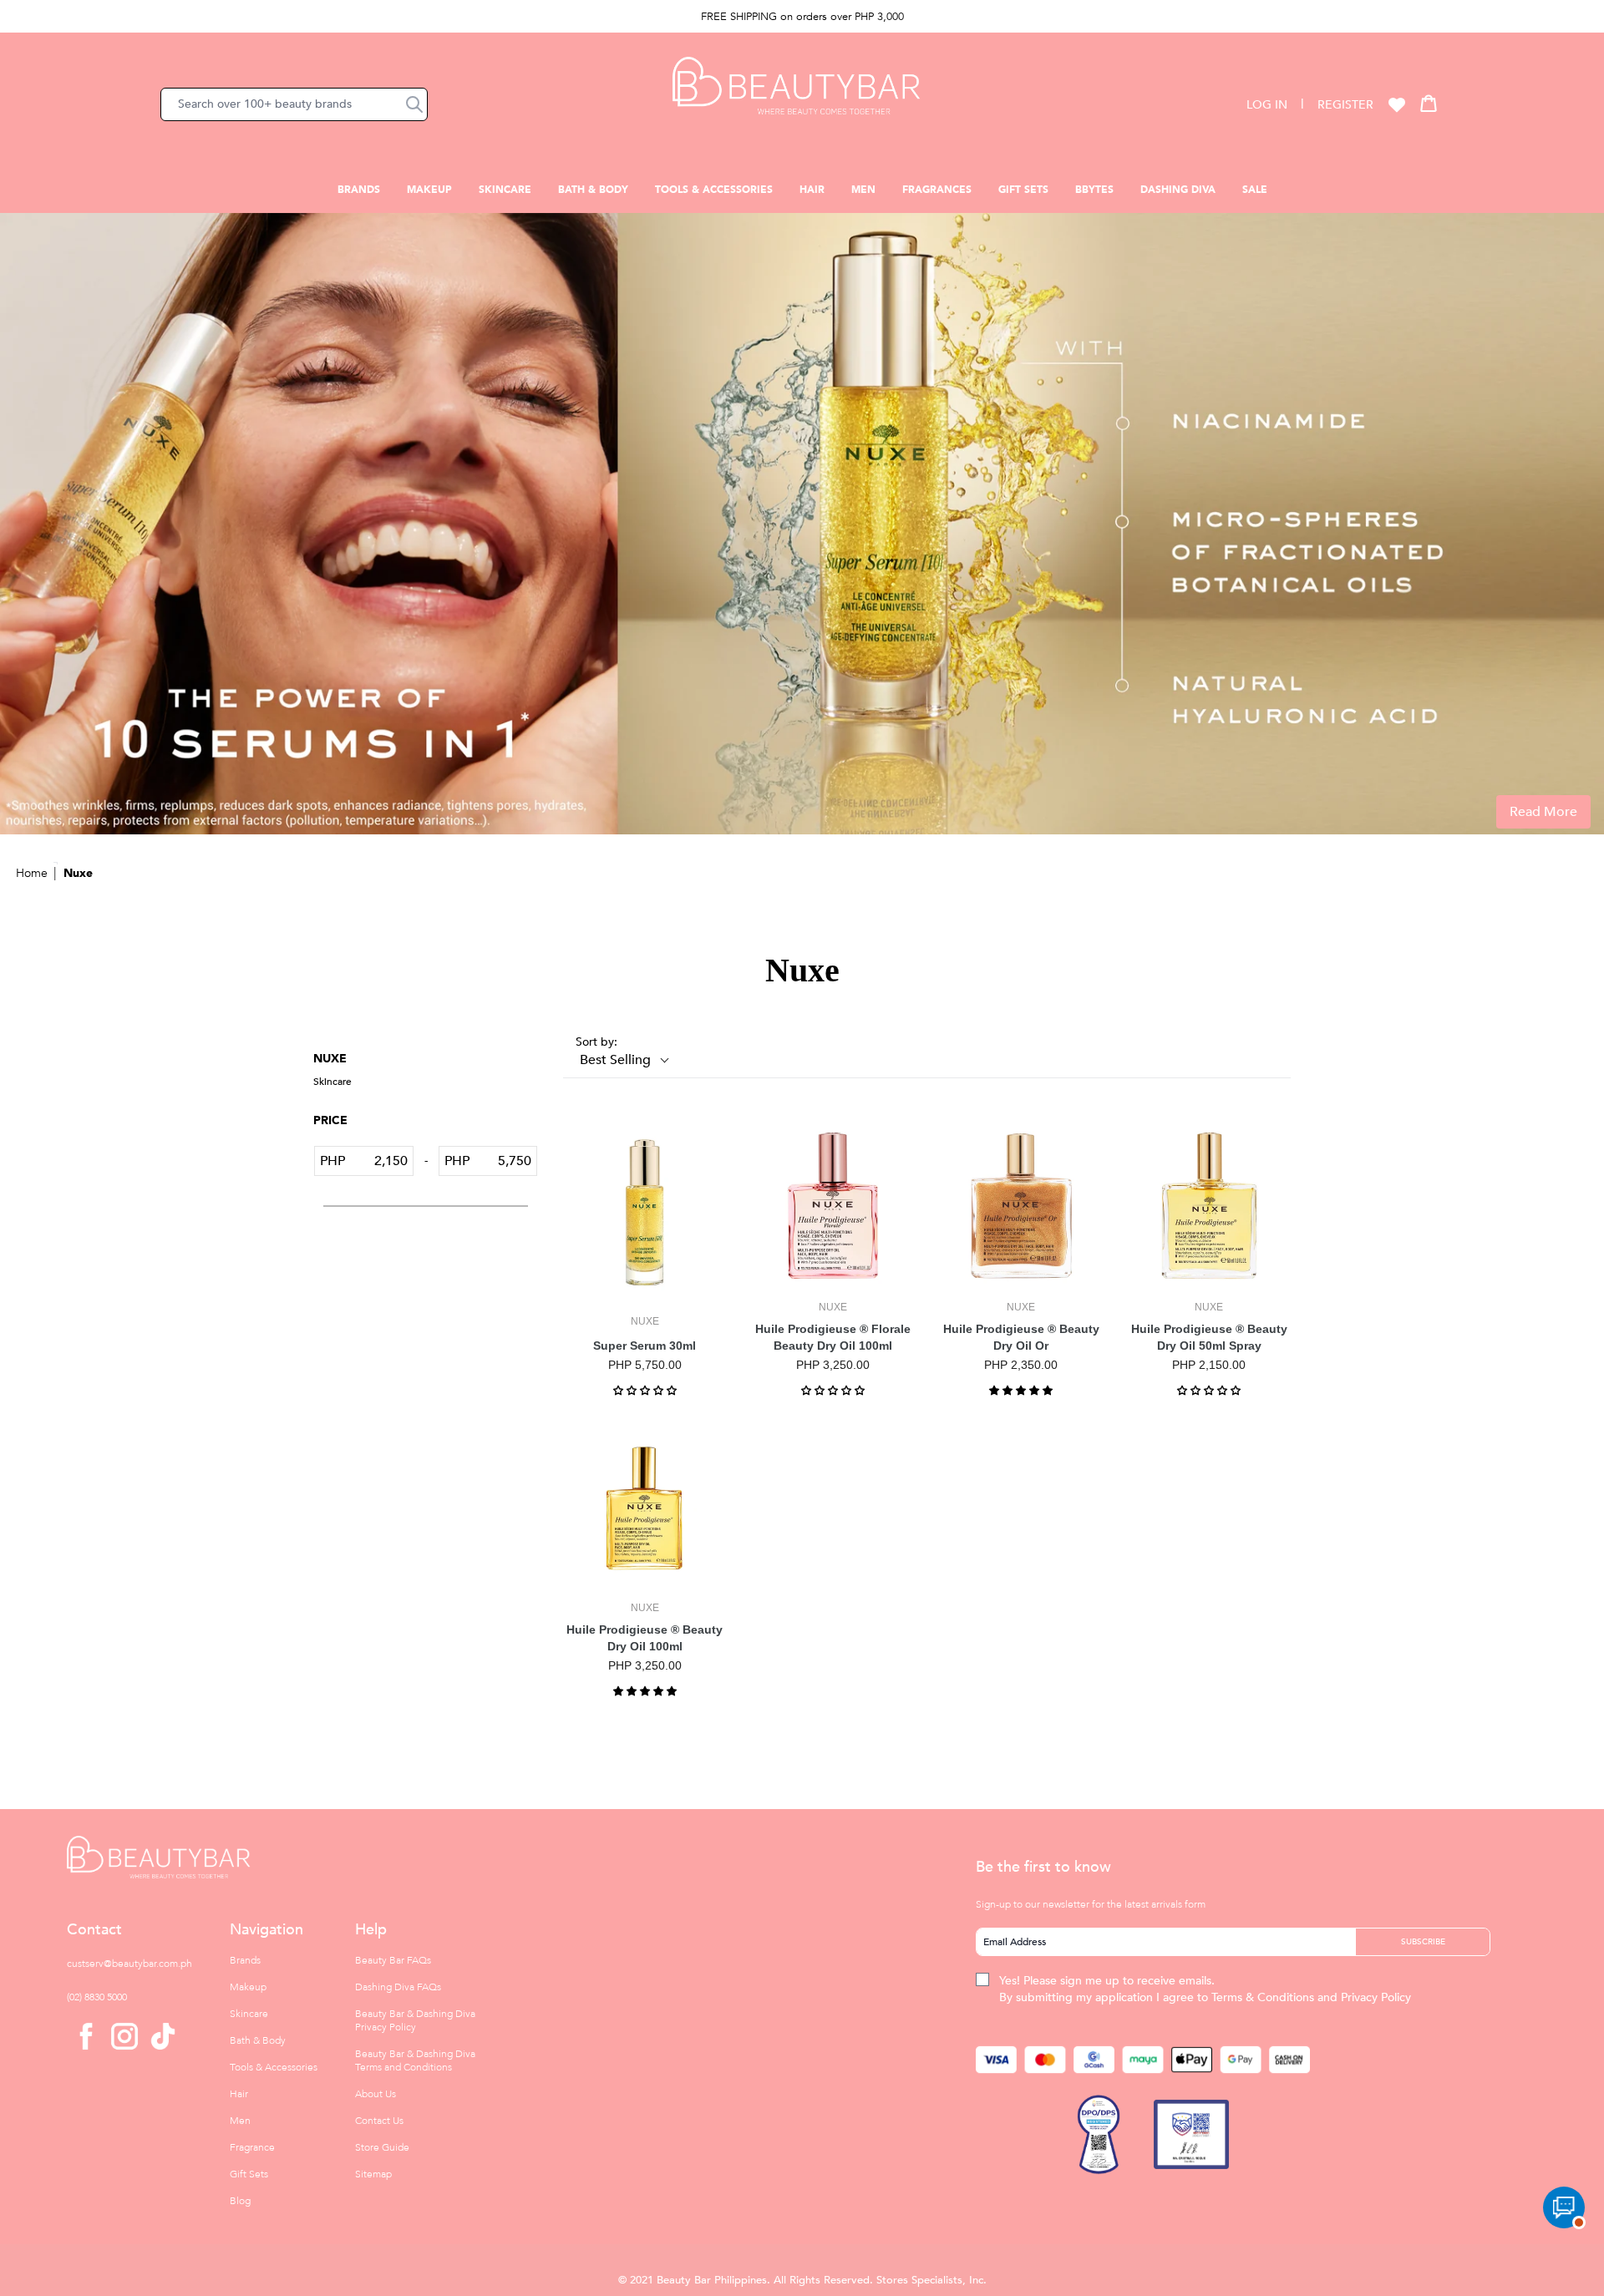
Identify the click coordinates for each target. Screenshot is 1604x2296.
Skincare (505, 190)
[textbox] (379, 1161)
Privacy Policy (1376, 1997)
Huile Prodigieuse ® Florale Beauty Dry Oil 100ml (833, 1337)
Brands (359, 190)
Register (1345, 105)
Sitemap (373, 2174)
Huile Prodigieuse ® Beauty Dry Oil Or (1021, 1337)
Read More (1543, 812)
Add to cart (645, 1288)
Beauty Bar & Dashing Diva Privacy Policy (415, 2020)
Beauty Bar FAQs (393, 1960)
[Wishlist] (1397, 104)
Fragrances (937, 190)
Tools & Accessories (714, 190)
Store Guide (382, 2147)
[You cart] (1429, 103)
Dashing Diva (1178, 190)
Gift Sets (1023, 190)
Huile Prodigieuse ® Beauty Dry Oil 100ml (645, 1638)
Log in (1267, 105)
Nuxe (78, 873)
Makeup (429, 190)
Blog (240, 2201)
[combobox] (294, 104)
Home (32, 873)
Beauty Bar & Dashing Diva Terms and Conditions (415, 2060)
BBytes (1094, 190)
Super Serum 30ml (645, 1346)
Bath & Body (593, 190)
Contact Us (379, 2121)
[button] (414, 104)
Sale (1255, 190)
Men (863, 190)
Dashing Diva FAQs (398, 1987)
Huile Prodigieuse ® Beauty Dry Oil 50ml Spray (1209, 1337)
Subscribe (1423, 1942)
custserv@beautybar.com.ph (129, 1964)
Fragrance (252, 2147)
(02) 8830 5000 (97, 1997)
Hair (812, 190)
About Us (376, 2094)
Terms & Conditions (1263, 1997)
